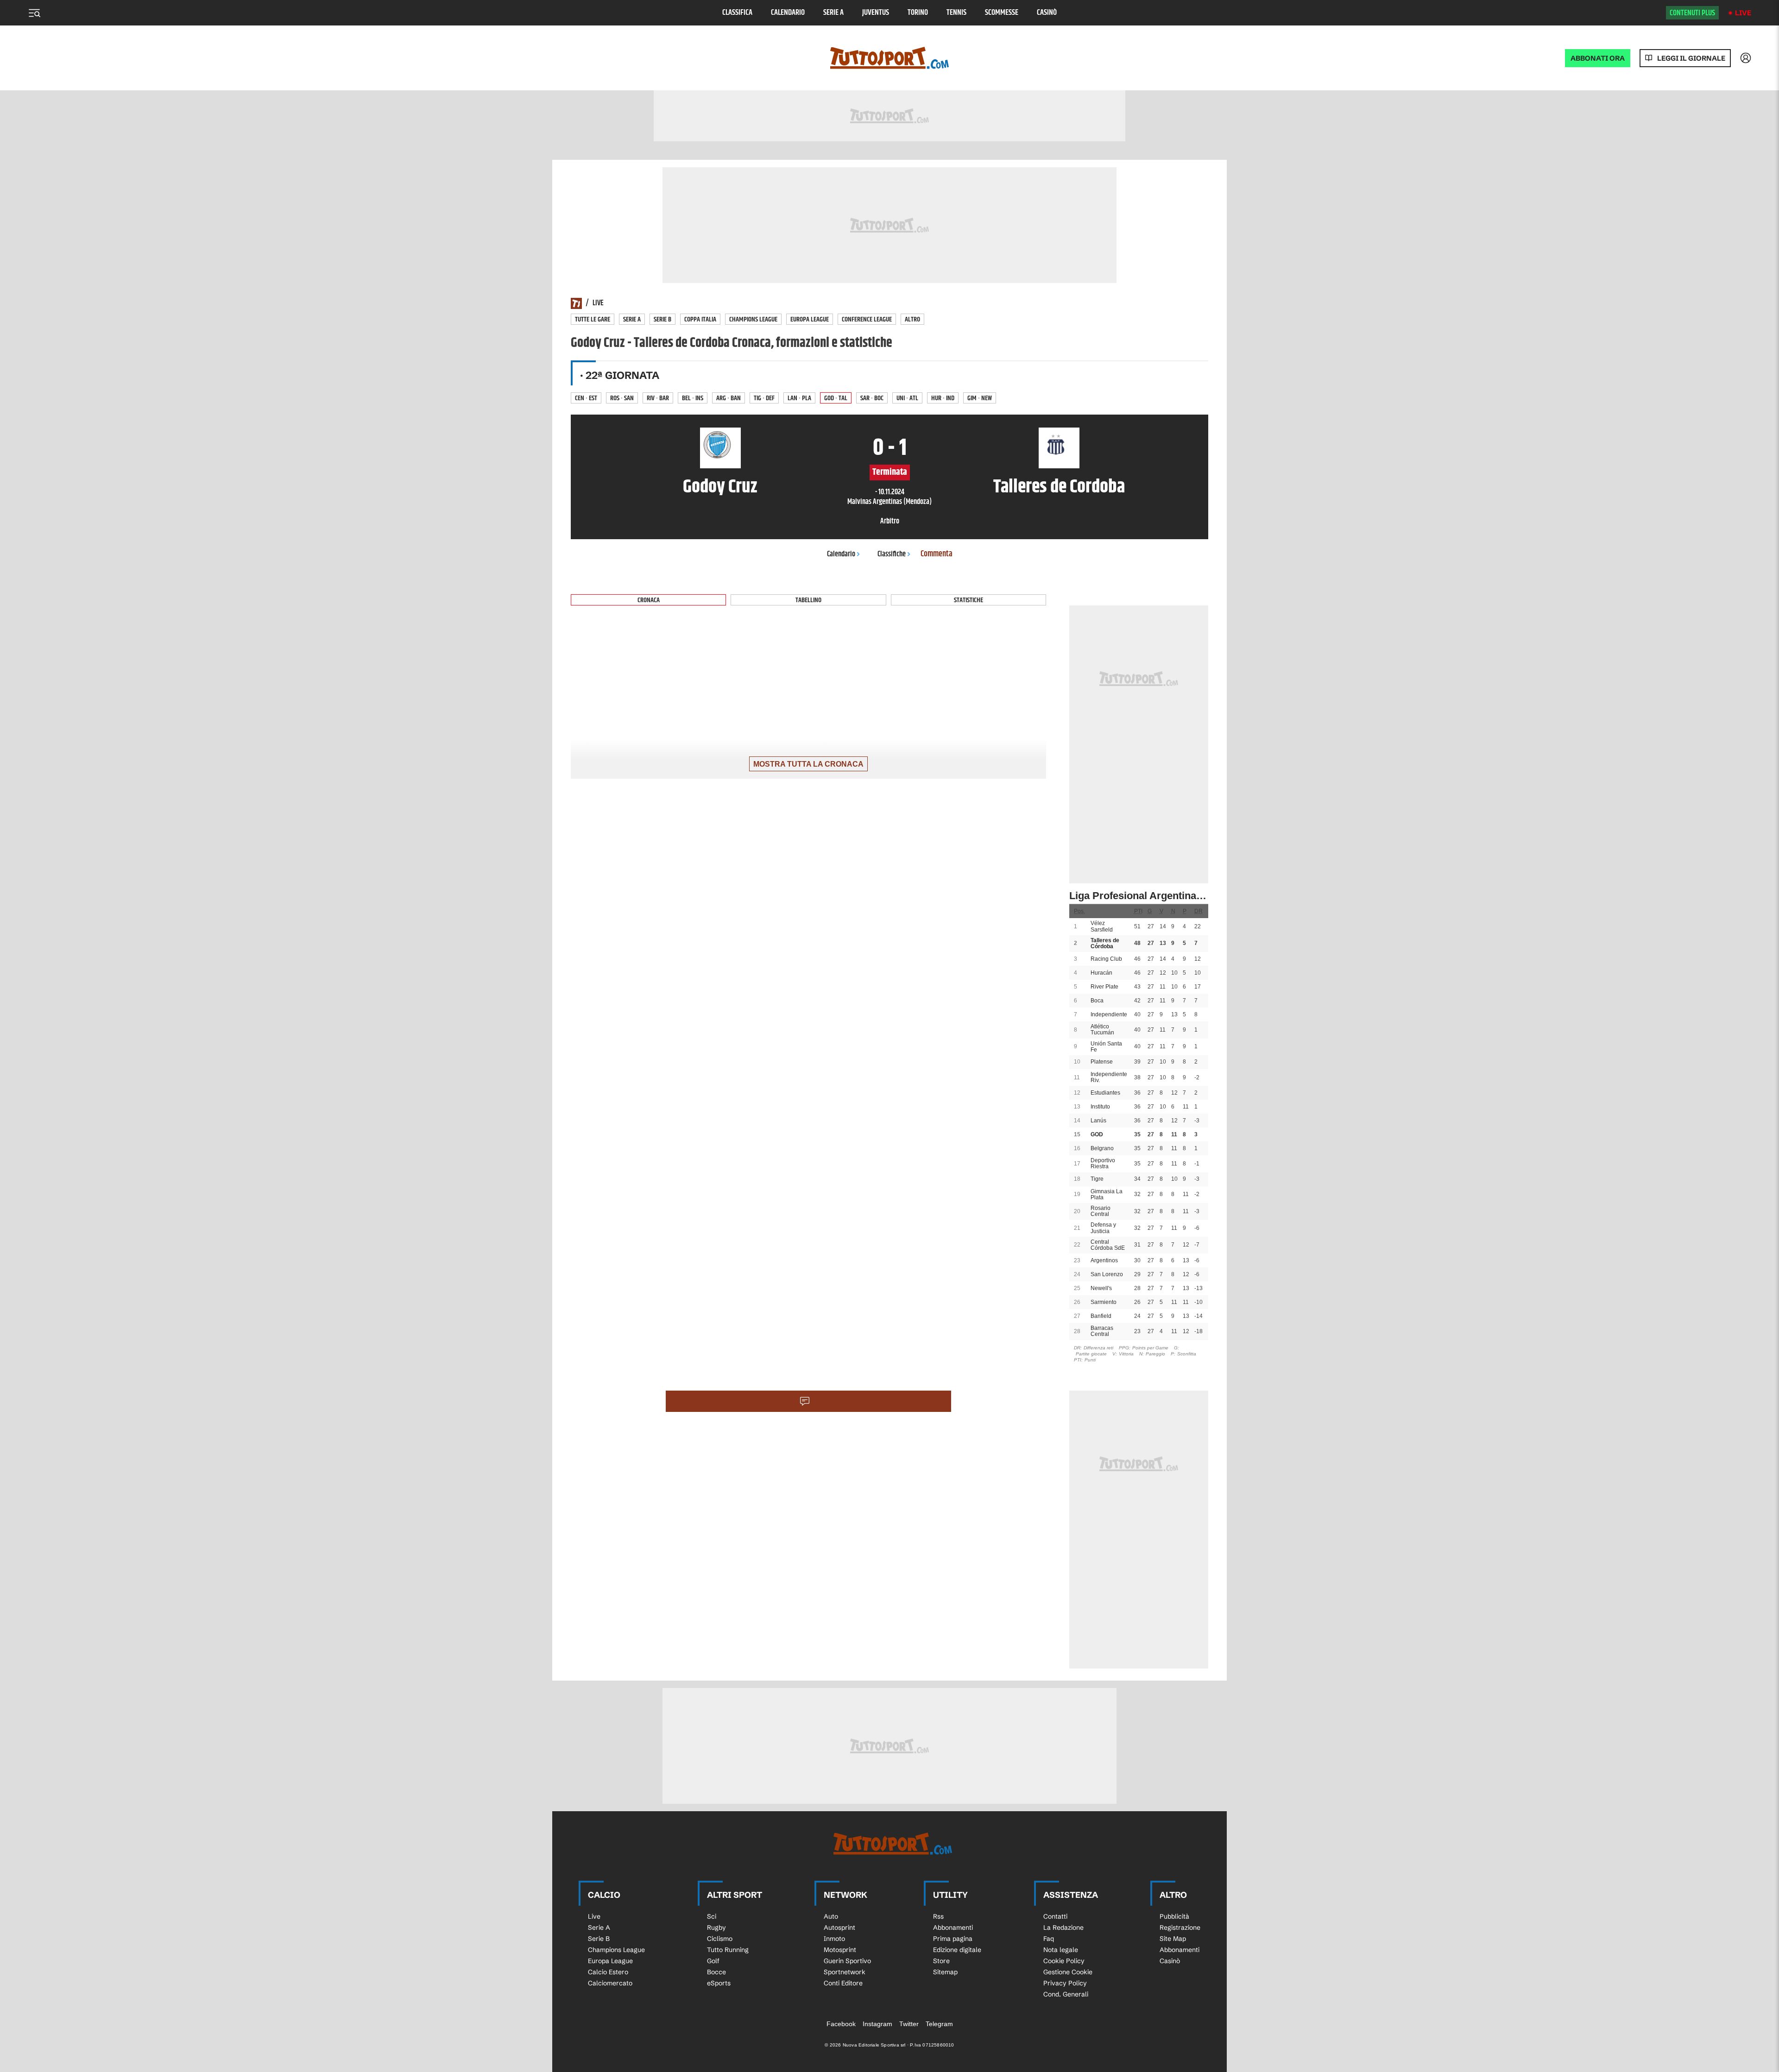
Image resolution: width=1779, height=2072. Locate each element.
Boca (1097, 1001)
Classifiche (892, 554)
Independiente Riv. (1109, 1077)
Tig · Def (764, 398)
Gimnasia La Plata (1107, 1194)
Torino (918, 13)
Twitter (909, 2024)
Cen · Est (586, 398)
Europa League (810, 319)
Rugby (716, 1927)
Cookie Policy (1064, 1961)
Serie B (662, 319)
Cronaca (649, 600)
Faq (1049, 1939)
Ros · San (622, 398)
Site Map (1173, 1939)
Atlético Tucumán (1102, 1030)
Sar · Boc (872, 398)
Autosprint (839, 1927)
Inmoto (834, 1939)
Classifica (737, 13)
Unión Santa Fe (1106, 1047)
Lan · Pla (799, 398)
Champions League (753, 319)
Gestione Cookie (1068, 1972)
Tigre (1097, 1179)
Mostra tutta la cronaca (808, 764)
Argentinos (1104, 1260)
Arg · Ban (729, 398)
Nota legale (1061, 1950)
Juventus (876, 13)
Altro (912, 319)
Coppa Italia (700, 319)
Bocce (716, 1972)
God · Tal (836, 398)
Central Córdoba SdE (1108, 1245)
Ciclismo (720, 1939)
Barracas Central (1102, 1331)
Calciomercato (610, 1983)
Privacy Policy (1065, 1983)
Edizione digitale (957, 1950)
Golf (713, 1961)
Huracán (1101, 973)
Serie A (833, 13)
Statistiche (968, 600)
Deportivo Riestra (1103, 1163)
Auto (831, 1916)
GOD (1097, 1134)
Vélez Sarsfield (1102, 926)
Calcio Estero (608, 1972)
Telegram (939, 2024)
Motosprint (840, 1950)
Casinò (1047, 13)
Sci (712, 1916)
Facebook (841, 2024)
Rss (938, 1916)
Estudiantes (1105, 1093)
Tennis (956, 13)
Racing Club (1106, 959)
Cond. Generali (1066, 1994)
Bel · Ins (693, 398)
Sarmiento (1104, 1302)
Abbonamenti (953, 1927)
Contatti (1055, 1916)
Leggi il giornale (1691, 58)
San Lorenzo (1107, 1274)
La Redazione (1063, 1927)
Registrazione (1180, 1927)
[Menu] (34, 13)
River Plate (1104, 987)
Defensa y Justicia (1103, 1228)
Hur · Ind (943, 398)
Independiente (1109, 1014)
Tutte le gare (593, 319)
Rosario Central (1101, 1211)
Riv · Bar (658, 398)
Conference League (867, 319)
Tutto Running (728, 1950)
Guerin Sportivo (847, 1961)
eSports (719, 1983)
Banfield (1101, 1316)
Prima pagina (953, 1939)
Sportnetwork (845, 1972)
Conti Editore (843, 1983)
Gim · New (980, 398)
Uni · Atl (907, 398)
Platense (1102, 1062)
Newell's (1101, 1288)
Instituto (1100, 1107)
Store (941, 1961)
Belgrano (1102, 1148)
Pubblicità (1174, 1916)
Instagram (877, 2024)
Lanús (1098, 1121)
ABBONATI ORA (1598, 58)
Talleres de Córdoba (1105, 943)
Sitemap (945, 1972)
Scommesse (1002, 13)
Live (1743, 13)
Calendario (788, 13)
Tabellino (808, 600)
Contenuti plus (1692, 13)
